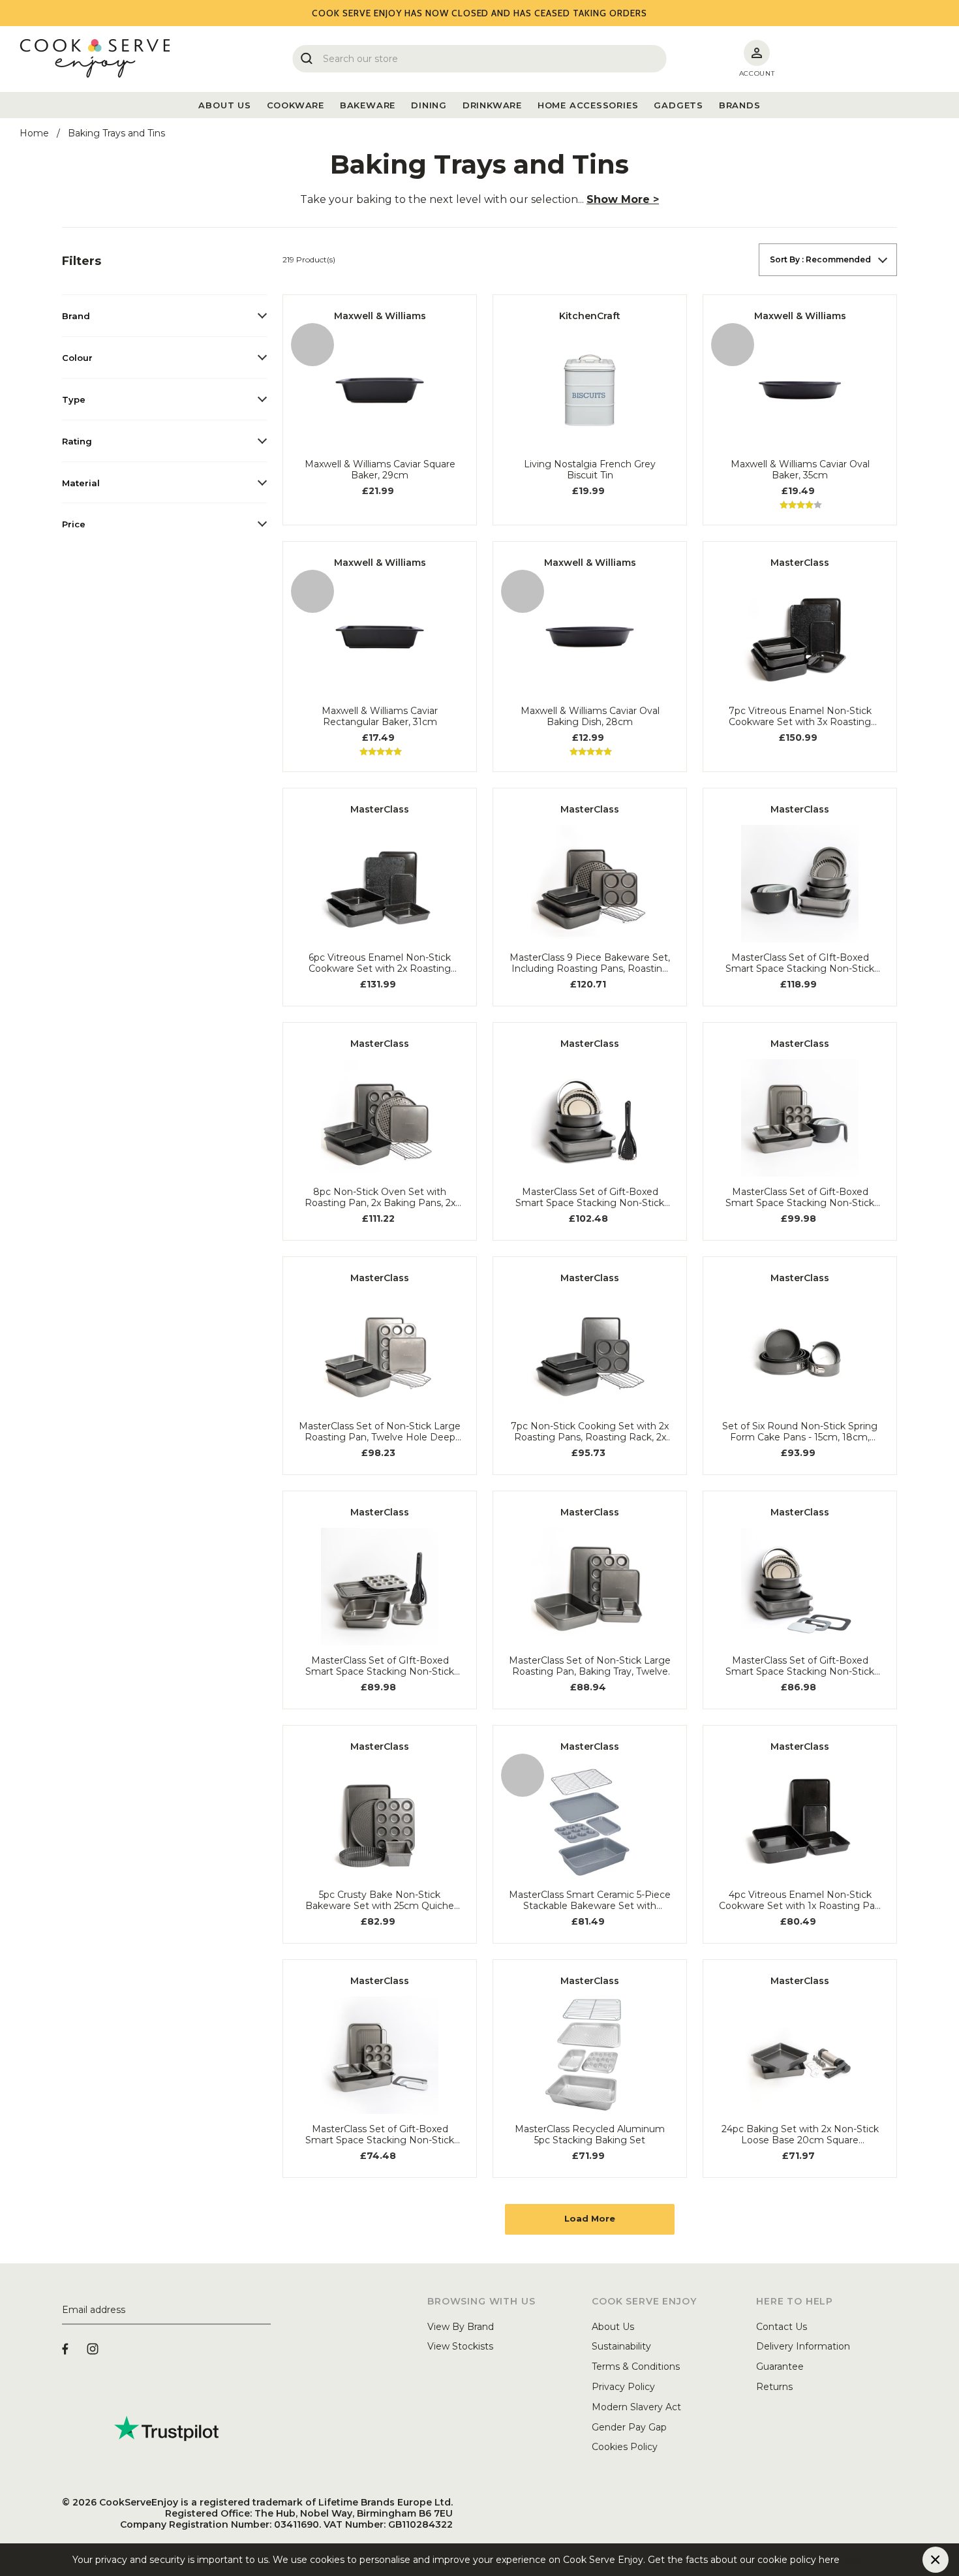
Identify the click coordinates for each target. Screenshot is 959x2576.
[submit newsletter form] (266, 2310)
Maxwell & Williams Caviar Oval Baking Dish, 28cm (590, 717)
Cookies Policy (625, 2447)
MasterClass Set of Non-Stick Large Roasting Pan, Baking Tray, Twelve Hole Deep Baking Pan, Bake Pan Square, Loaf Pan (590, 1666)
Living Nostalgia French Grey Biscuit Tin (590, 470)
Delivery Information (803, 2346)
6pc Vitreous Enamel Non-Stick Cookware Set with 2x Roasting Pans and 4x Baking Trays (380, 963)
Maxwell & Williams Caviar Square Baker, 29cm (380, 470)
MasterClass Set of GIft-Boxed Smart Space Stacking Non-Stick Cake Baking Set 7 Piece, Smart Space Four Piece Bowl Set (800, 963)
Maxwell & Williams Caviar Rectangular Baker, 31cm (380, 717)
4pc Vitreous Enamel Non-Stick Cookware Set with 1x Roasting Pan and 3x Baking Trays (800, 1901)
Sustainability (621, 2346)
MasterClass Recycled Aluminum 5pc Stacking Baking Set (590, 2135)
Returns (774, 2387)
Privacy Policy (623, 2387)
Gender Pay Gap (629, 2427)
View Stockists (460, 2346)
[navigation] (164, 394)
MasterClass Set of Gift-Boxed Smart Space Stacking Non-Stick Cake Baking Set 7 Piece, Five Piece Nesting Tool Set (590, 1198)
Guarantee (780, 2367)
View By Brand (461, 2327)
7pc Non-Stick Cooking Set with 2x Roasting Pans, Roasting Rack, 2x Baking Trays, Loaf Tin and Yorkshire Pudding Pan (590, 1432)
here (850, 2560)
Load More (590, 2218)
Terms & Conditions (636, 2367)
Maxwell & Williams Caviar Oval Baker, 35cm (800, 470)
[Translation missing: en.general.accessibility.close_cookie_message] (936, 2560)
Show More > (623, 199)
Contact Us (782, 2327)
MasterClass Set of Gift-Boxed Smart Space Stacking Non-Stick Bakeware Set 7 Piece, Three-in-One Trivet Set (380, 2135)
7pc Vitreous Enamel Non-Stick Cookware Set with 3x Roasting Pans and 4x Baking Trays (800, 717)
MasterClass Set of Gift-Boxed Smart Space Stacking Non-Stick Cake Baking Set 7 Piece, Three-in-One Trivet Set (800, 1666)
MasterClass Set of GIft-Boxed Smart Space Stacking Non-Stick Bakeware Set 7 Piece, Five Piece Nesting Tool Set (380, 1666)
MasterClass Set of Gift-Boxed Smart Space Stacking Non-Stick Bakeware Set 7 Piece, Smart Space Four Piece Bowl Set (800, 1198)
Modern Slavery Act (636, 2407)
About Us (613, 2327)
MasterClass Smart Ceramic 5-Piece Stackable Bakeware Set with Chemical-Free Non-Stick (590, 1901)
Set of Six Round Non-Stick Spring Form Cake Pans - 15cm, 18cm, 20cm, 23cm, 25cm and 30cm (800, 1432)
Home (34, 133)
